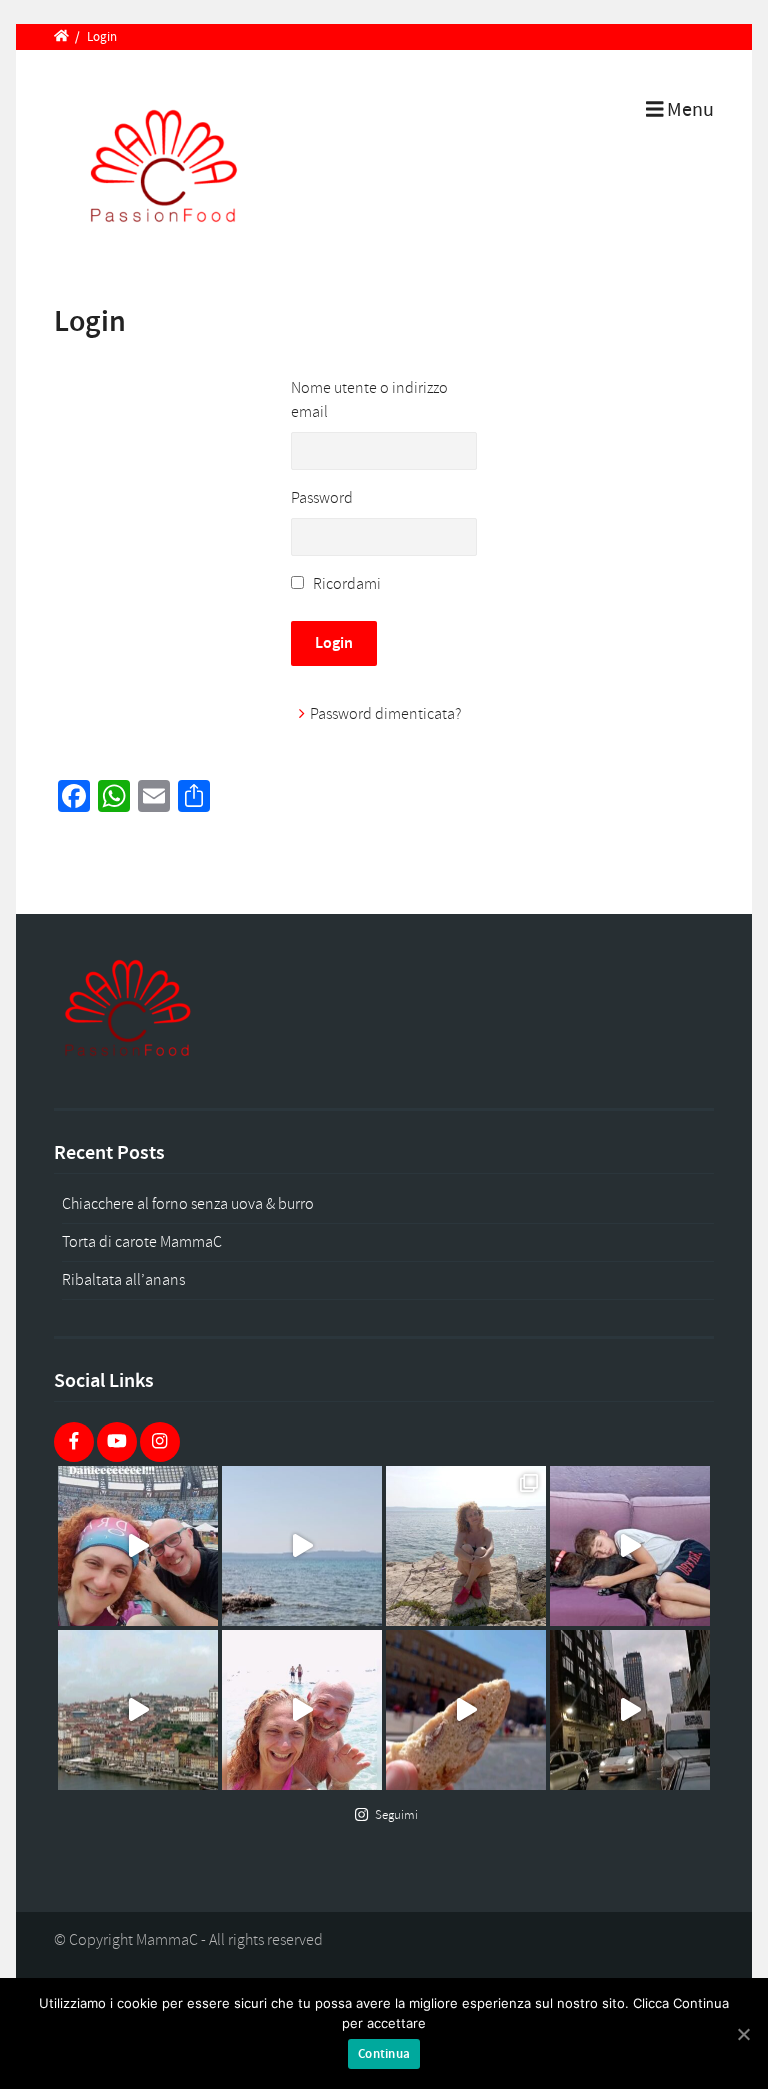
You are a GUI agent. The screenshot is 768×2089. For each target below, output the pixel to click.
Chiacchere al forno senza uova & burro (188, 1204)
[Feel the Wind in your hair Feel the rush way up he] (138, 1546)
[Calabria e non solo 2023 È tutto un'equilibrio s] (302, 1710)
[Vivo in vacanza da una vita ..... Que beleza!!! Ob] (138, 1710)
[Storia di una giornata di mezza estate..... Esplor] (466, 1546)
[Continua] (743, 2034)
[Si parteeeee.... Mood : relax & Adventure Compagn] (630, 1546)
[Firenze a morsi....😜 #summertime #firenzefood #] (466, 1710)
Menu (688, 110)
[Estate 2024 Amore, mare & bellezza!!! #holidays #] (302, 1546)
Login (334, 643)
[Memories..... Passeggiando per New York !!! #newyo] (630, 1710)
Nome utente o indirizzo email (369, 400)
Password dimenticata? (385, 714)
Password (322, 498)
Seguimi (396, 1815)
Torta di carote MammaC (142, 1242)
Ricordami (347, 584)
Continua (384, 2054)
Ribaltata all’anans (123, 1280)
